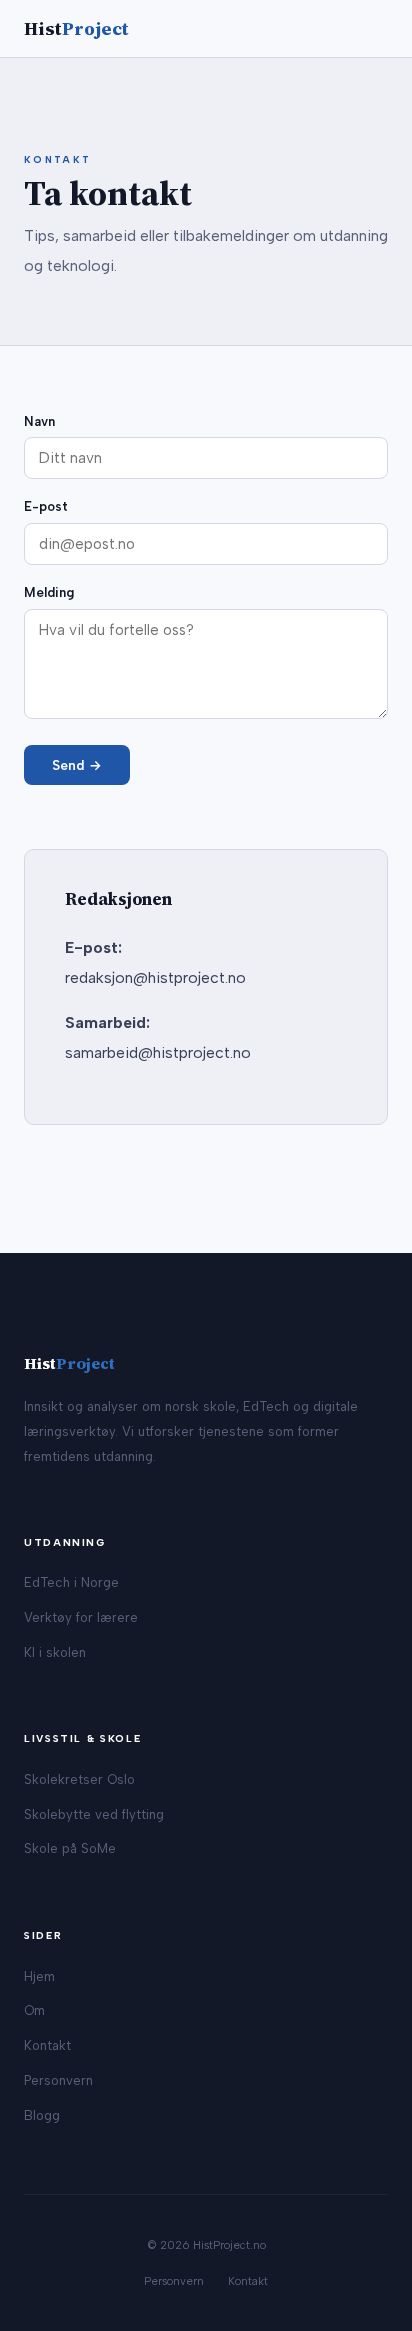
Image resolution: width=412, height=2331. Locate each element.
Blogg (42, 2115)
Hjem (39, 1976)
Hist (76, 28)
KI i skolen (55, 1652)
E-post (46, 506)
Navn (39, 421)
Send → (77, 765)
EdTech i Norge (71, 1582)
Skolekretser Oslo (79, 1779)
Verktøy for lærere (81, 1617)
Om (34, 2010)
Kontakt (47, 2045)
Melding (49, 592)
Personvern (58, 2080)
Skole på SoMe (70, 1848)
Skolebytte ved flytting (94, 1814)
